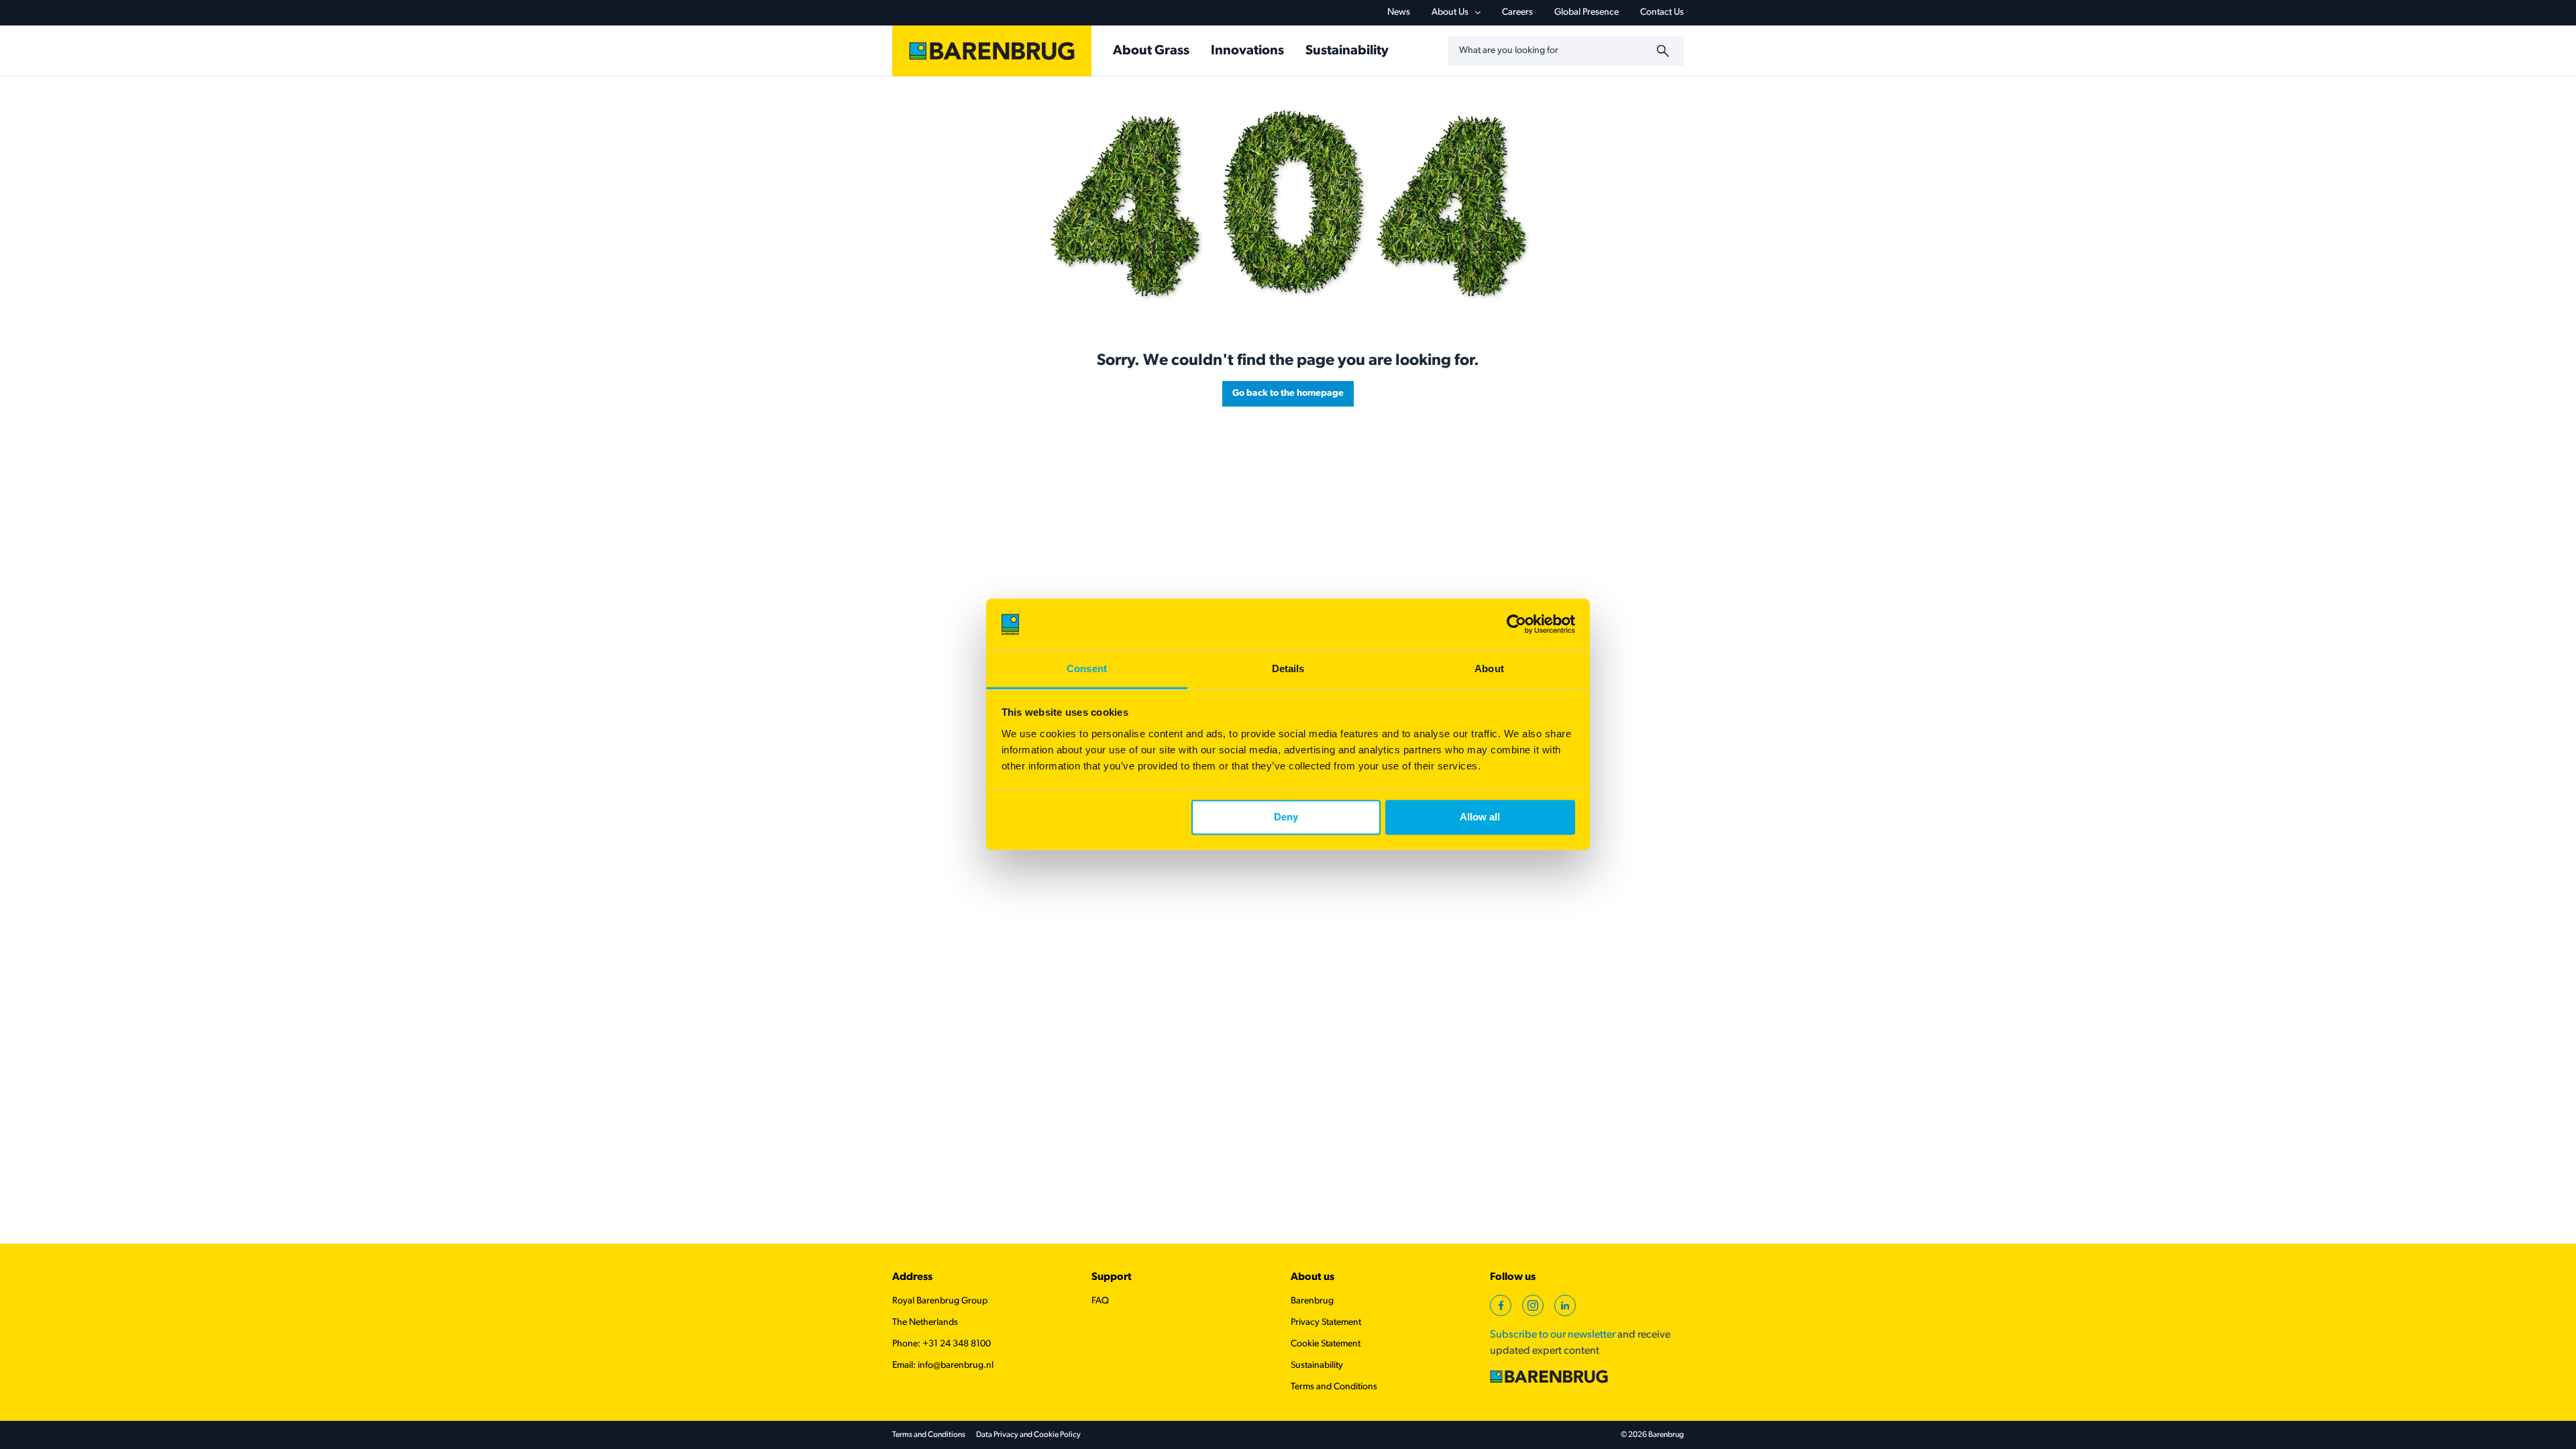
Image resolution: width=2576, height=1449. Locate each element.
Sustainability (1317, 1365)
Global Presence (1587, 12)
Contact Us (1662, 12)
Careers (1517, 12)
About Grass (1151, 51)
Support (1112, 1277)
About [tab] (1489, 668)
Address (912, 1277)
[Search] (1665, 51)
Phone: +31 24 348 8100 (942, 1344)
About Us (1450, 12)
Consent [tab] (1087, 668)
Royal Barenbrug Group (940, 1301)
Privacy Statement (1326, 1323)
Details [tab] (1288, 668)
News (1399, 12)
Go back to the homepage (1288, 393)
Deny (1286, 817)
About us (1312, 1277)
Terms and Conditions (1334, 1387)
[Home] (992, 51)
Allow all (1480, 817)
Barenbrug (1312, 1301)
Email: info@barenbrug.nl (943, 1365)
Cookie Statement (1326, 1344)
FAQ (1100, 1301)
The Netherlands (925, 1323)
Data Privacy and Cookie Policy (1028, 1435)
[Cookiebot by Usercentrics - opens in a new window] (1516, 625)
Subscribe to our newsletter (1553, 1335)
